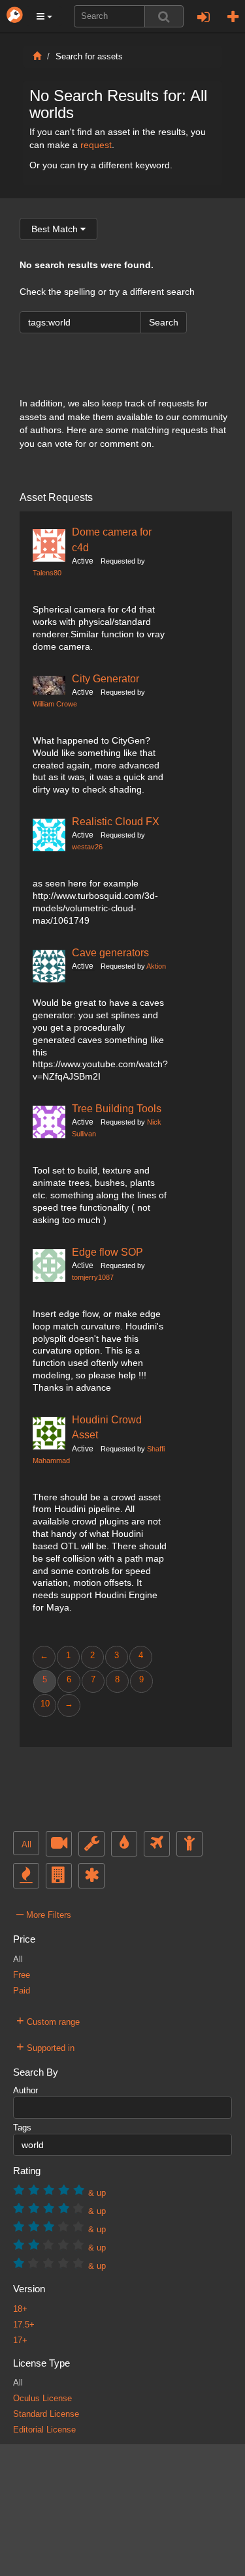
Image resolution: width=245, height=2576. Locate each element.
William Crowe (55, 704)
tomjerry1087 (93, 1277)
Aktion (156, 966)
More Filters (44, 1913)
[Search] (164, 16)
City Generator (106, 678)
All (26, 1845)
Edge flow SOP (107, 1252)
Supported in (45, 2046)
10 (45, 1704)
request (96, 145)
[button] (44, 16)
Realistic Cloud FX (116, 821)
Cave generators (110, 952)
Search (164, 322)
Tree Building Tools (117, 1108)
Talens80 (47, 573)
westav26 (87, 847)
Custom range (48, 2020)
